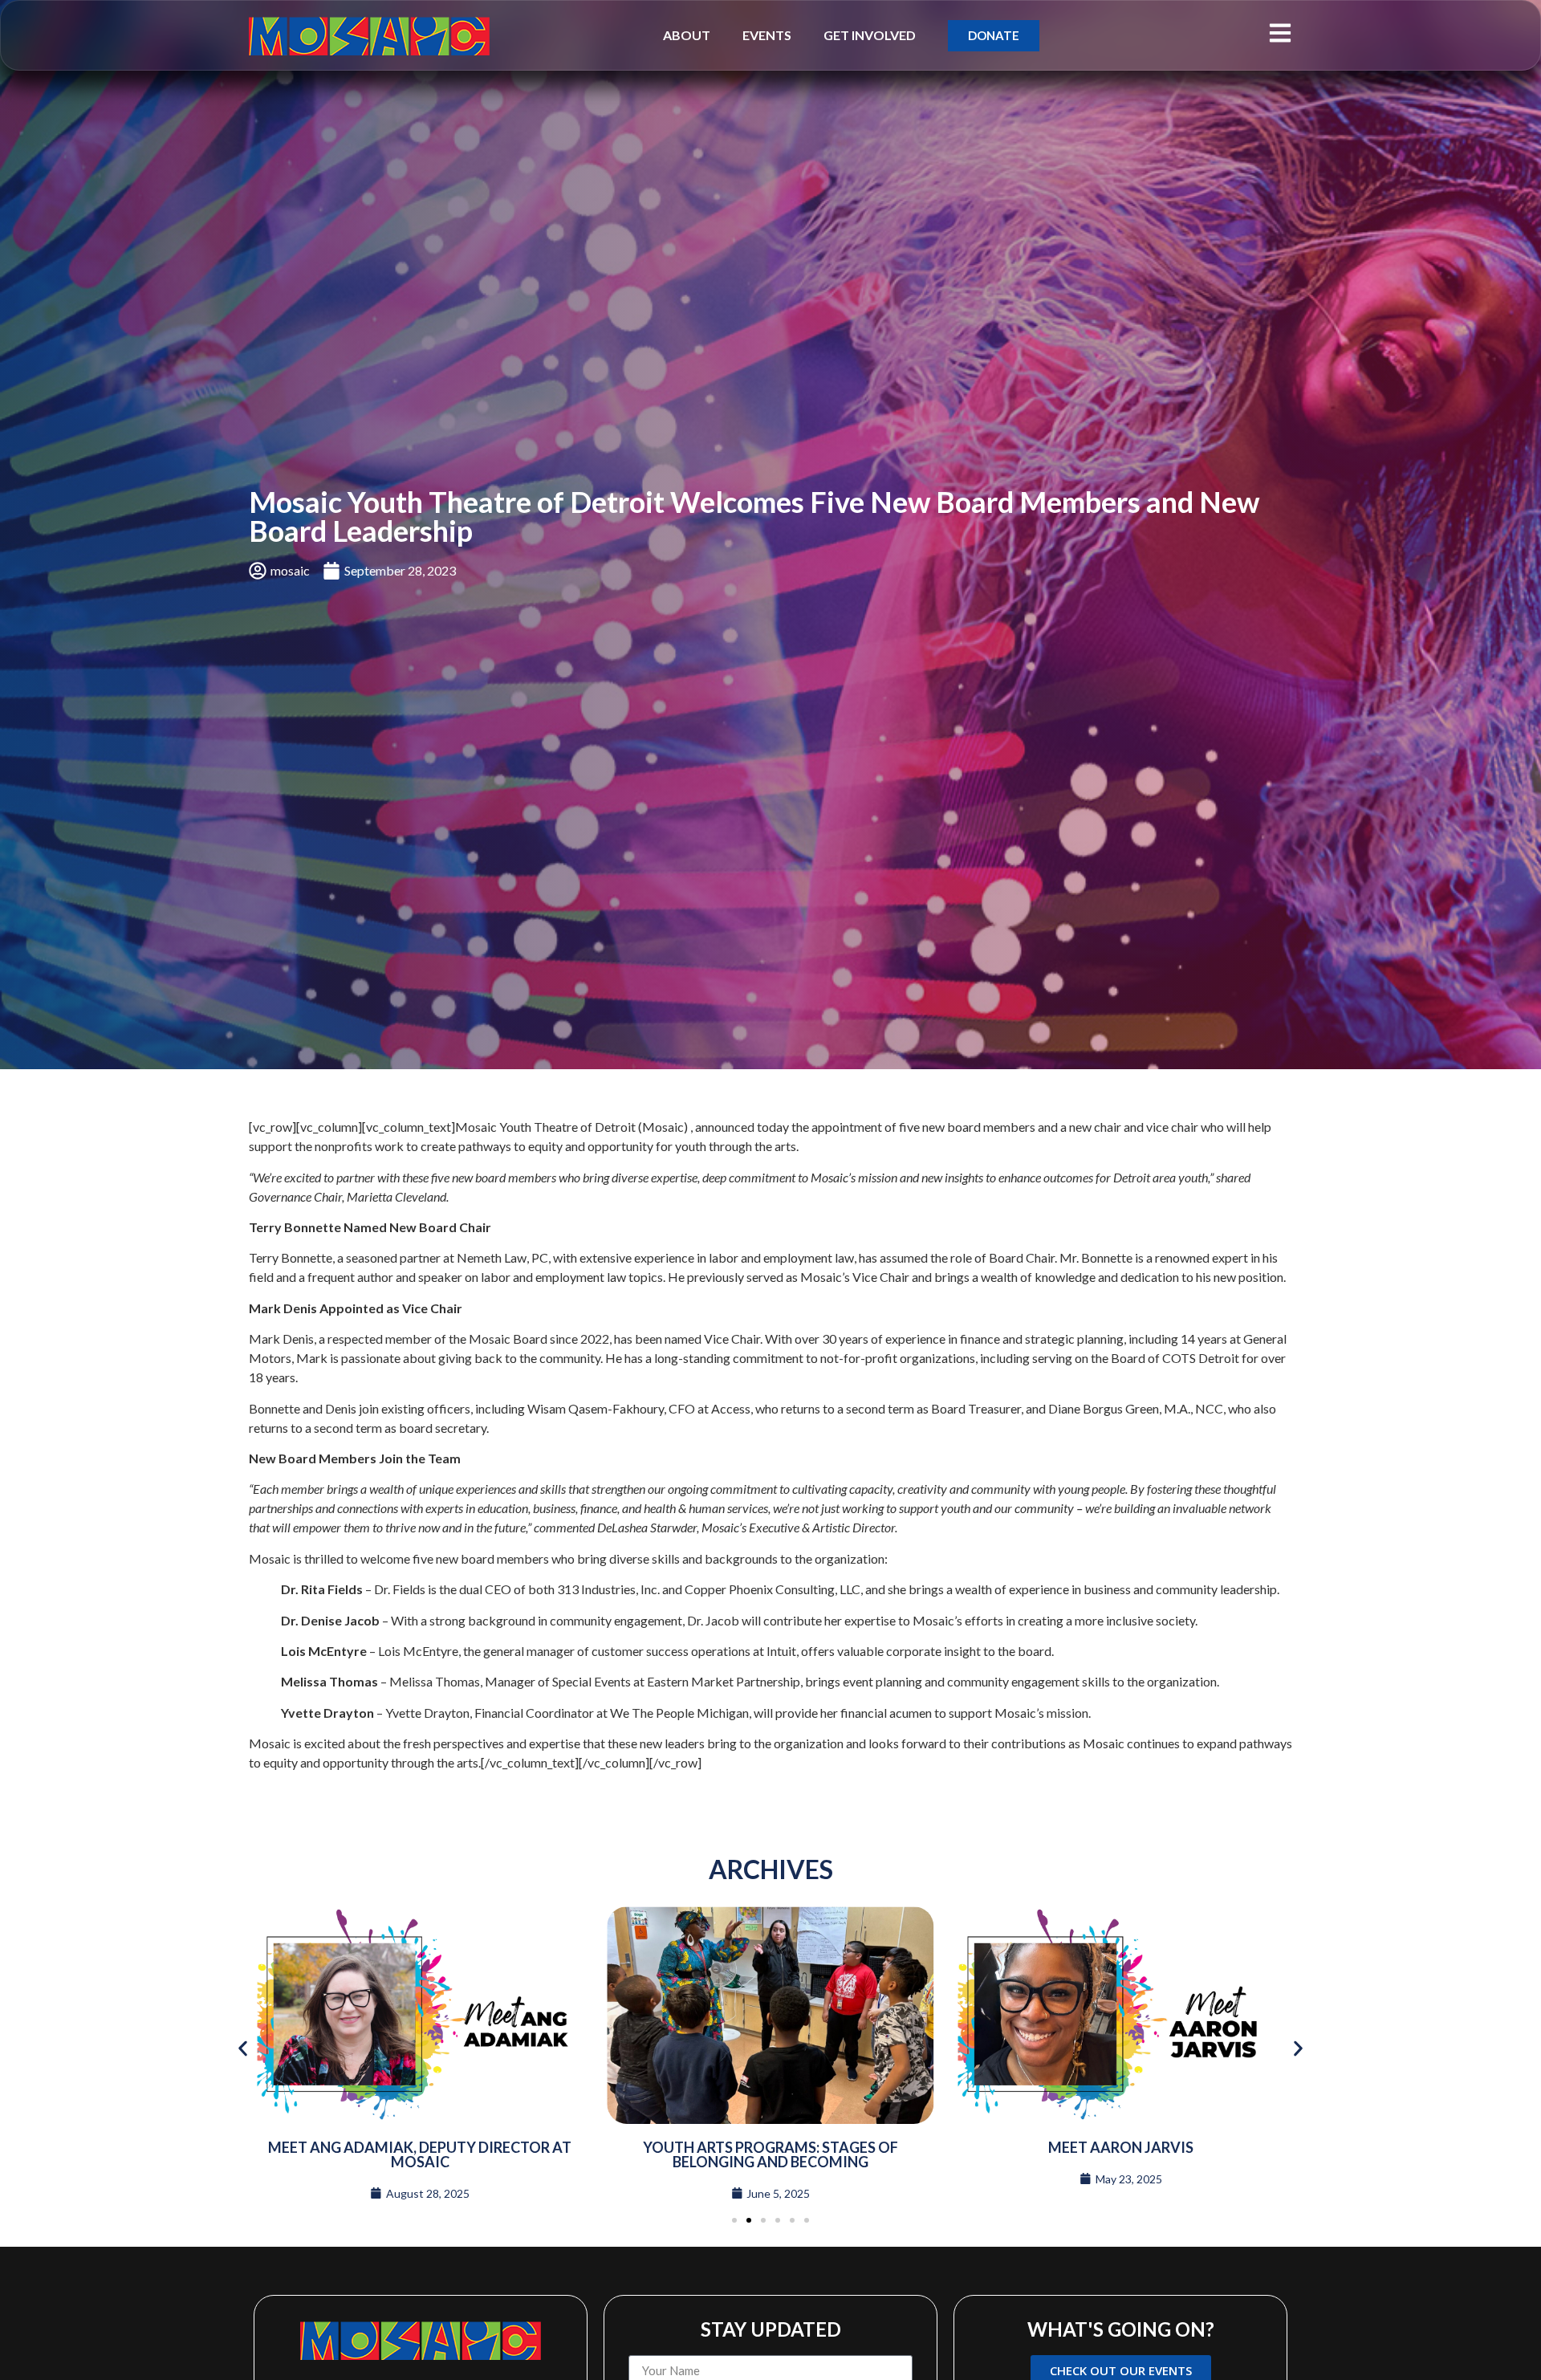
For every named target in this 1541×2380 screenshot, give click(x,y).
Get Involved (870, 35)
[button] (243, 2048)
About (687, 35)
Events (767, 35)
